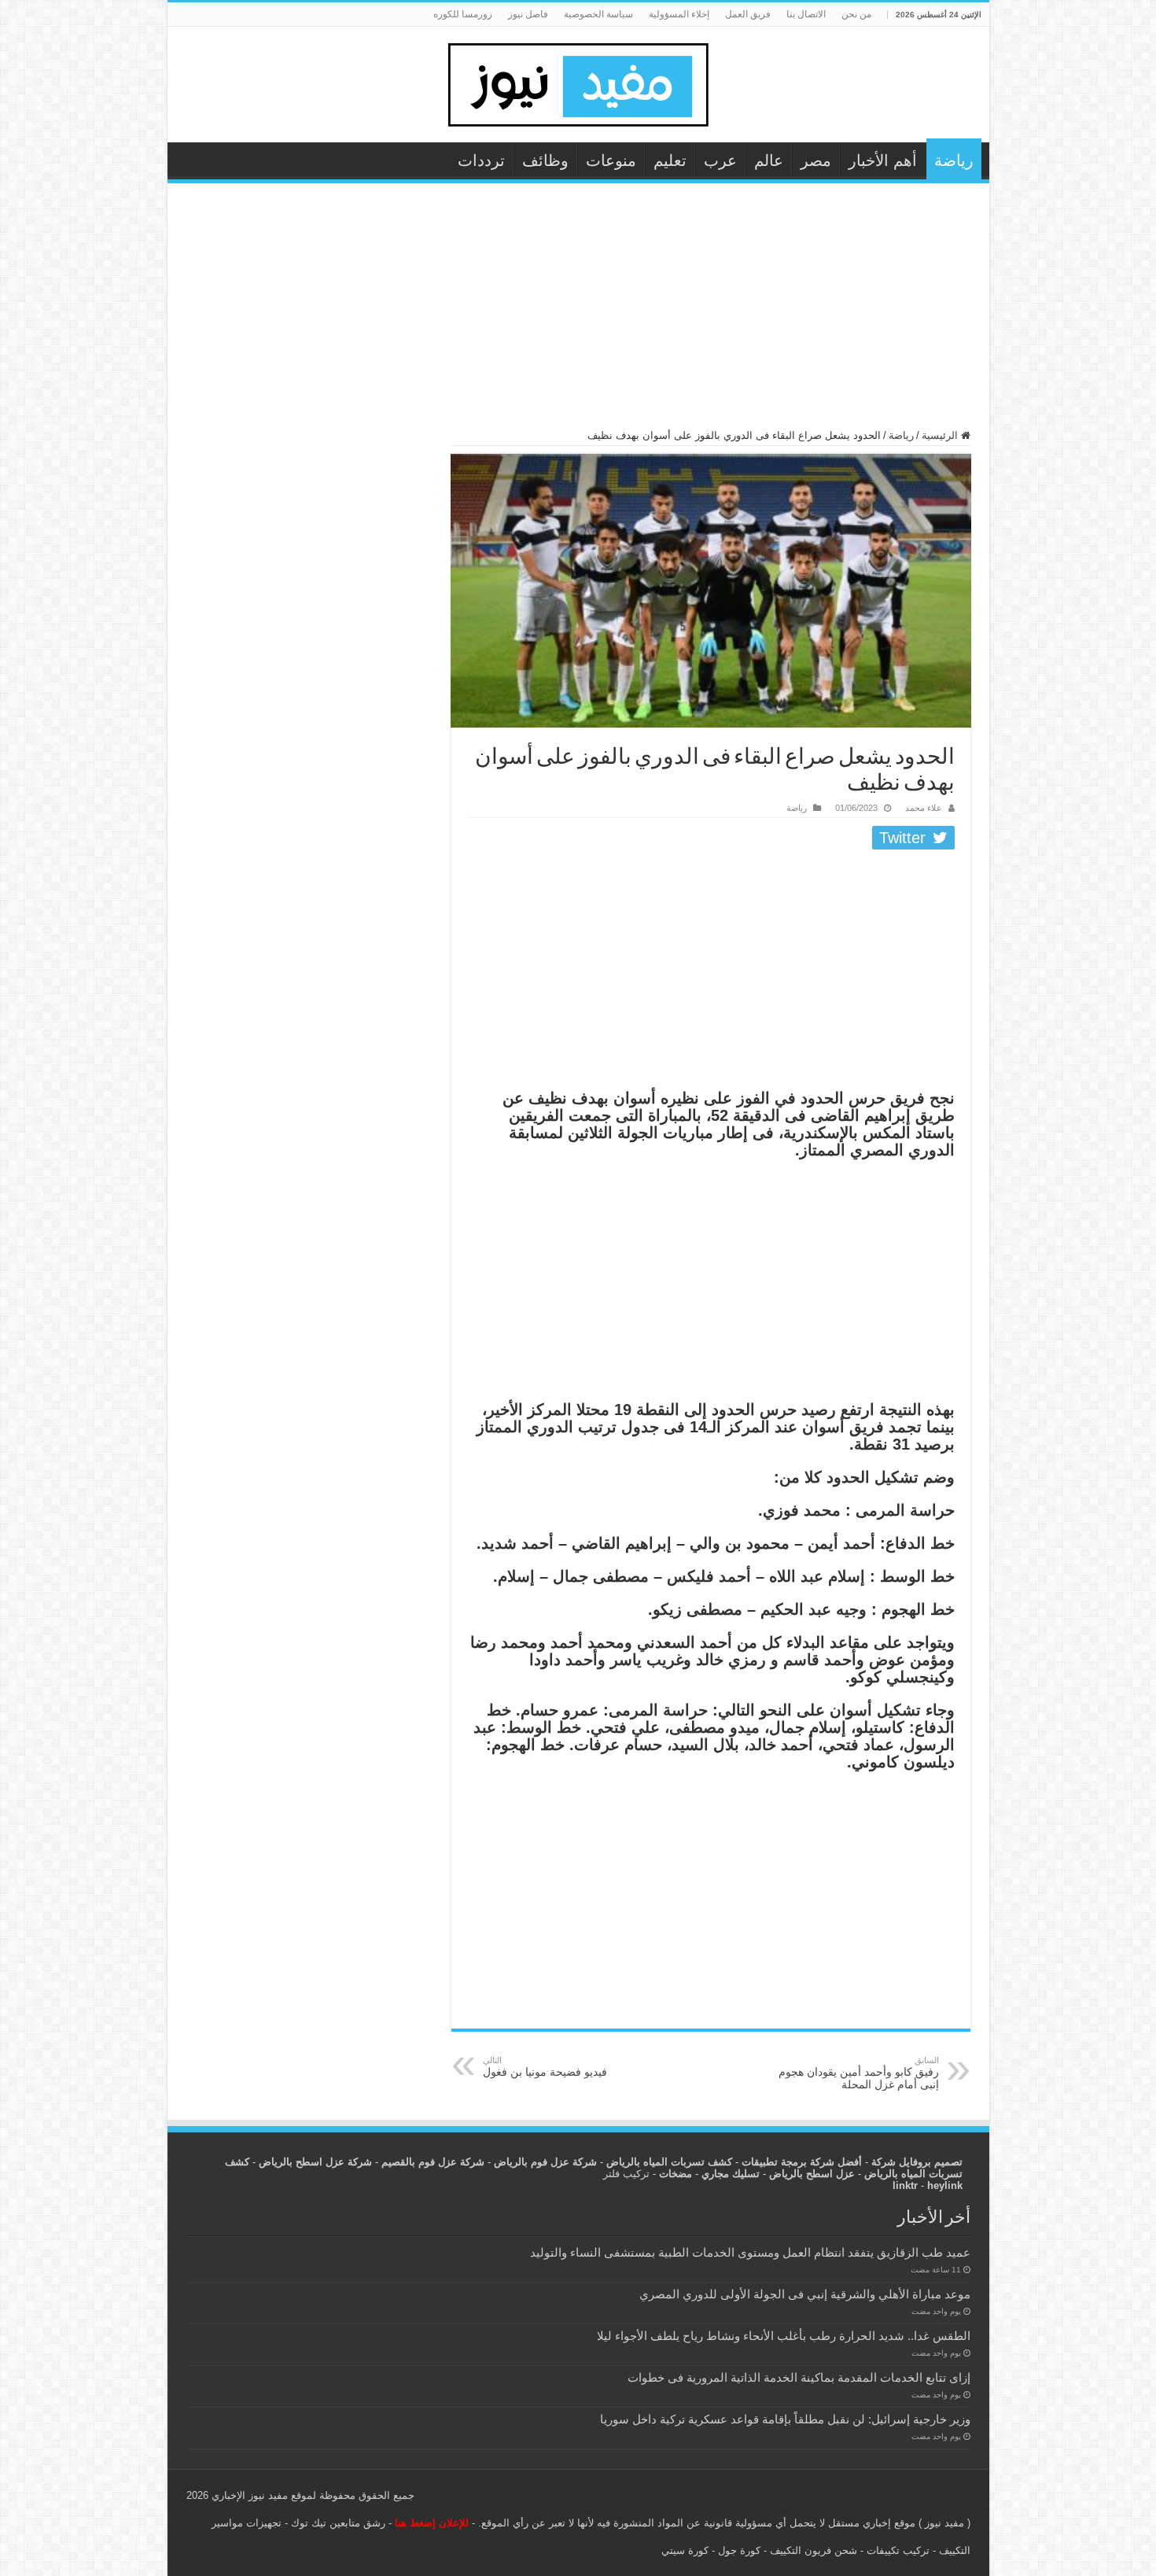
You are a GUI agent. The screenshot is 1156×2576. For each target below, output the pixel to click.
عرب (720, 160)
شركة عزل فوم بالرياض (545, 2162)
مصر (816, 160)
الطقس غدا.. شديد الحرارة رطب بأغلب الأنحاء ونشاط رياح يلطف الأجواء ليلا (784, 2336)
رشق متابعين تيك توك (338, 2523)
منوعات (611, 160)
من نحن (856, 14)
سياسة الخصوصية (598, 14)
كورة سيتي (685, 2550)
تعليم (670, 160)
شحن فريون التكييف (814, 2550)
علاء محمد (924, 808)
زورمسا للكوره (463, 14)
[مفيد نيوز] (578, 82)
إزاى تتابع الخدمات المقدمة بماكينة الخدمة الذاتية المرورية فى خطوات (799, 2377)
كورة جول (738, 2550)
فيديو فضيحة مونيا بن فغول (545, 2067)
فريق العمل (748, 14)
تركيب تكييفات (898, 2550)
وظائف (545, 160)
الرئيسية (941, 435)
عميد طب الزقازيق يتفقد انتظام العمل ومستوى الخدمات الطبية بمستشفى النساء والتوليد (750, 2252)
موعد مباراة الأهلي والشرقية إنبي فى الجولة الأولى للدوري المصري (805, 2294)
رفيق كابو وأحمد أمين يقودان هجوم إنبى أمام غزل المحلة (859, 2073)
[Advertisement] (578, 313)
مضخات (676, 2174)
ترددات (481, 160)
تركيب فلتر (626, 2174)
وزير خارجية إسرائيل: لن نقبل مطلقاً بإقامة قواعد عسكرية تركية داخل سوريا (785, 2419)
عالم (769, 160)
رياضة (954, 160)
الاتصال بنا (806, 14)
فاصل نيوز (528, 14)
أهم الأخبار (883, 160)
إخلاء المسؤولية (679, 14)
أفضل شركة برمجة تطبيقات (802, 2162)
